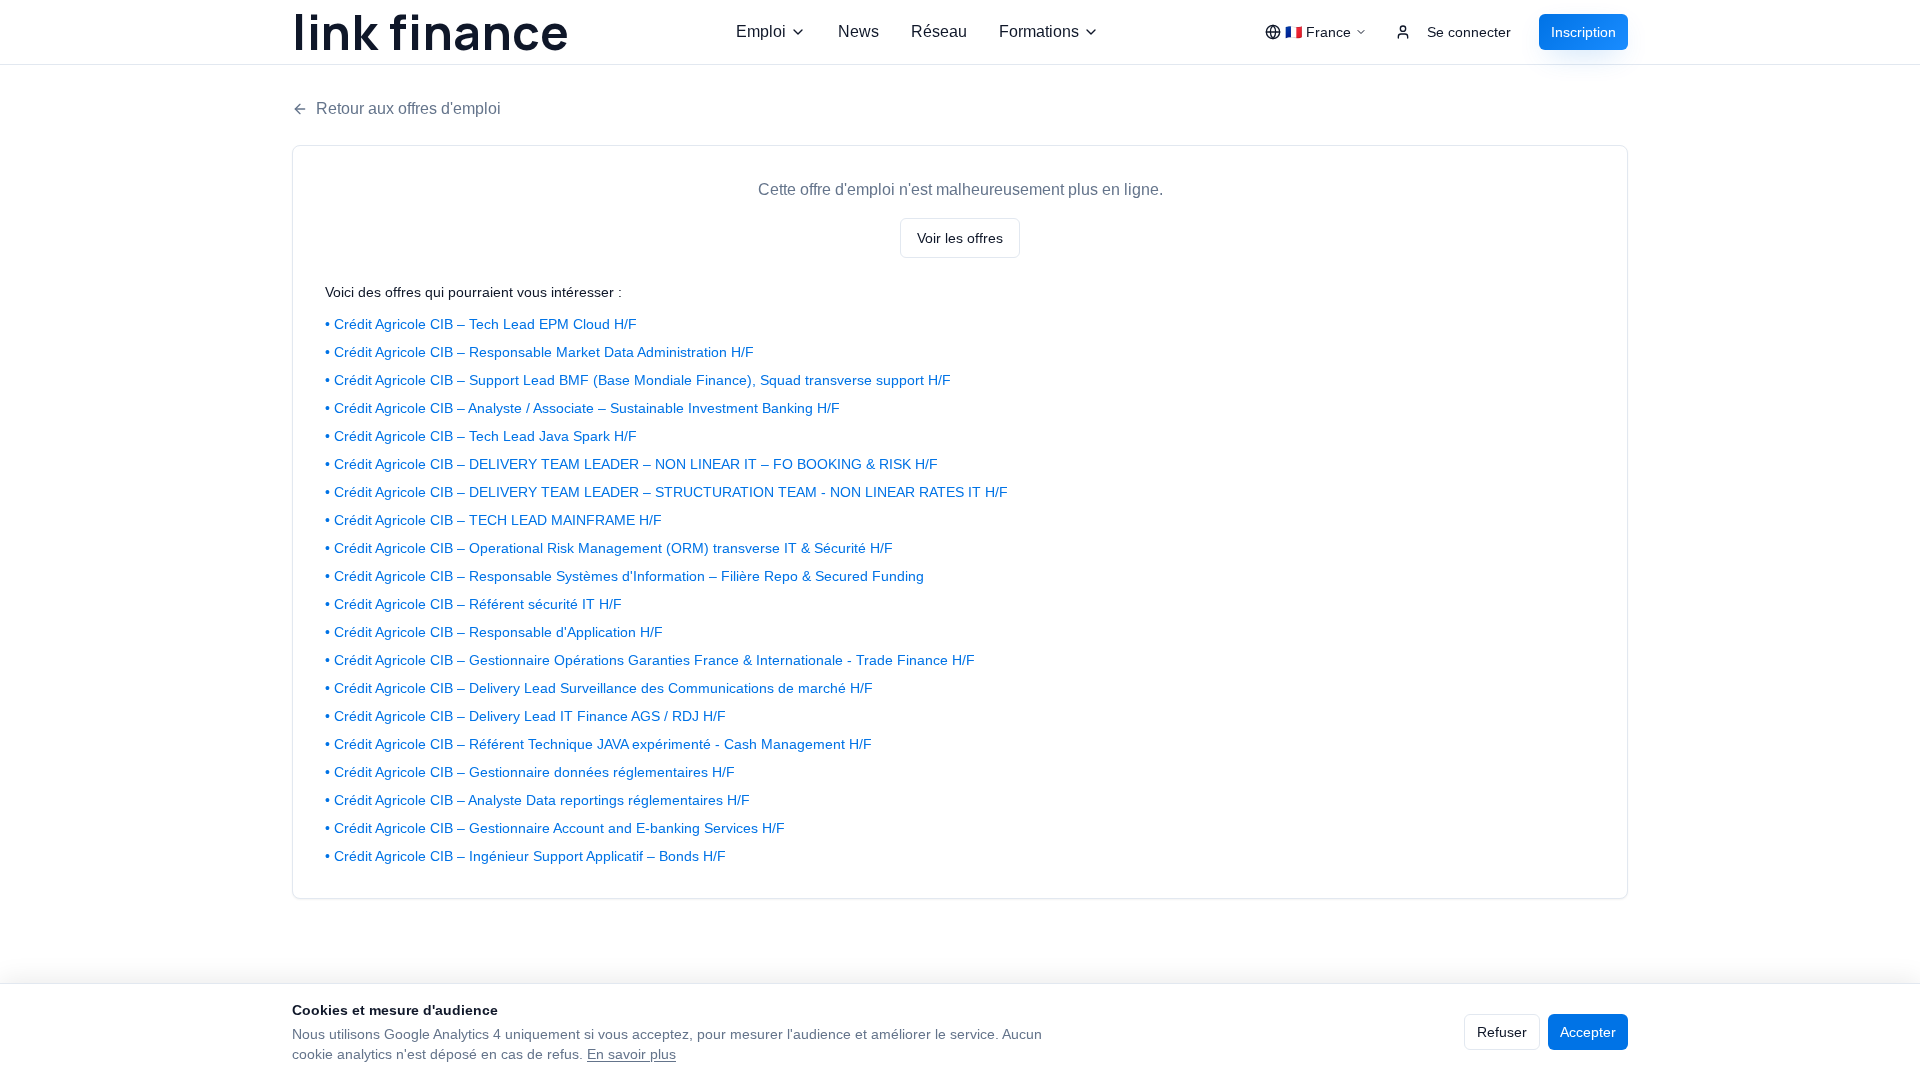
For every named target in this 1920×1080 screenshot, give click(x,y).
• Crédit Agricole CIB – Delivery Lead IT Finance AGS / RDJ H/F (525, 716)
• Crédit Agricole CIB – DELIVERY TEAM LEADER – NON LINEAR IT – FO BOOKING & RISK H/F (631, 464)
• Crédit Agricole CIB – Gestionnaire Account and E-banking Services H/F (555, 828)
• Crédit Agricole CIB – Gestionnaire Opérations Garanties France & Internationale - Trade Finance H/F (650, 660)
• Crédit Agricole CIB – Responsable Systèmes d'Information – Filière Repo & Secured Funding (624, 576)
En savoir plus (631, 1054)
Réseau (939, 31)
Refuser (1502, 1032)
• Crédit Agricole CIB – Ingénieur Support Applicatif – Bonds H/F (525, 856)
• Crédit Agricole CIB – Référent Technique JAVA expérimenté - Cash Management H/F (598, 744)
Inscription (1583, 32)
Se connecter (1469, 32)
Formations (1039, 31)
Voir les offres (960, 238)
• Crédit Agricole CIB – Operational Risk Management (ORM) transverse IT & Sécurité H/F (609, 548)
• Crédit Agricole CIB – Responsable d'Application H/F (494, 632)
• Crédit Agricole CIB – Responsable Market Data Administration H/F (539, 352)
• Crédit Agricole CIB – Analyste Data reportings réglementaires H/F (537, 800)
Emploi (761, 31)
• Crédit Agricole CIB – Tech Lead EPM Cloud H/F (481, 324)
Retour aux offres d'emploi (408, 108)
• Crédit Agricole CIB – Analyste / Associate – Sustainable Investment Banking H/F (582, 408)
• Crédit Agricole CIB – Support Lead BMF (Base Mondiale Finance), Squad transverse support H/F (638, 380)
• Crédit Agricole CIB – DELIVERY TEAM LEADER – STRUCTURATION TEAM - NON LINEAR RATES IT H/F (666, 492)
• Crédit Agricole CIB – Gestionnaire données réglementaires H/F (530, 772)
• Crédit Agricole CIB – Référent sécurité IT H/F (473, 604)
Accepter (1588, 1032)
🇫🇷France (1318, 32)
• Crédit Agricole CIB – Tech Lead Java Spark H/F (481, 436)
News (858, 31)
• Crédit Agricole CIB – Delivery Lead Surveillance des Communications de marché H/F (599, 688)
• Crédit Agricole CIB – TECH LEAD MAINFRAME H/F (493, 520)
